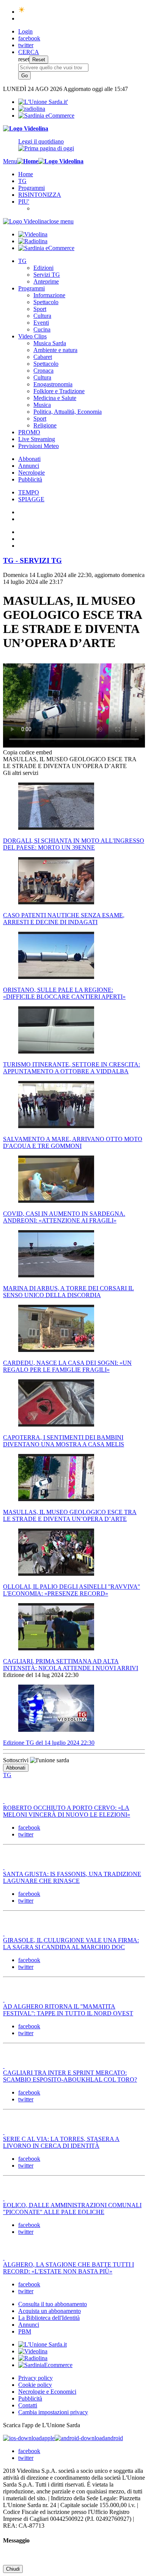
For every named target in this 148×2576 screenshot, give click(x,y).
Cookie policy (35, 2385)
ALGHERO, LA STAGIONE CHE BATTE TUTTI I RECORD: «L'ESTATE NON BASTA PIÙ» (68, 2268)
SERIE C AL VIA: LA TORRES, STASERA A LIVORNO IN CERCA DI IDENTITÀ (61, 2142)
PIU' (24, 202)
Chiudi (13, 2569)
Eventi (41, 323)
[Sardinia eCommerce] (46, 116)
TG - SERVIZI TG (32, 560)
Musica (42, 405)
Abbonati (29, 459)
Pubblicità (30, 479)
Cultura (42, 316)
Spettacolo (46, 302)
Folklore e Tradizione (59, 391)
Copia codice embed (28, 752)
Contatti (28, 2405)
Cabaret (43, 357)
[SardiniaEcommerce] (45, 2365)
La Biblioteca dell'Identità (49, 2318)
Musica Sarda (50, 343)
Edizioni (43, 268)
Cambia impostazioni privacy (53, 2412)
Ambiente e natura (55, 350)
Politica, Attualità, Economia (68, 412)
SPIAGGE (31, 499)
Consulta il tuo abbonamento (53, 2304)
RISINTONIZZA (40, 195)
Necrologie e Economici (47, 2392)
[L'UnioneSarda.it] (43, 2344)
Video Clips (32, 336)
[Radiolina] (32, 109)
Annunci (29, 466)
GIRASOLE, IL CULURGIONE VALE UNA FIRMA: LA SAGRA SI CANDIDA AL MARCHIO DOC (71, 1944)
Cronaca (43, 371)
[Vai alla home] (28, 161)
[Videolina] (26, 128)
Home (26, 174)
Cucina (42, 329)
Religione (45, 425)
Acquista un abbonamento (50, 2311)
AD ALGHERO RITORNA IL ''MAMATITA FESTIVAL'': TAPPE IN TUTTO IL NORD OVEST (68, 2010)
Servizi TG (47, 275)
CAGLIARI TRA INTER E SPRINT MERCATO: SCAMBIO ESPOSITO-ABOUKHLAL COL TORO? (70, 2076)
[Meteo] (22, 12)
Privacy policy (35, 2378)
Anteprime (46, 281)
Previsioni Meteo (39, 446)
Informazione (49, 295)
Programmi (31, 188)
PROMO (29, 432)
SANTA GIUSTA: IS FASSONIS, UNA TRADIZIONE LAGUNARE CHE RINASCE (72, 1877)
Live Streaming (37, 439)
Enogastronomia (53, 384)
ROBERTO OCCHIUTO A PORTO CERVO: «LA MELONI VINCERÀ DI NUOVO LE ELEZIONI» (67, 1811)
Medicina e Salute (55, 398)
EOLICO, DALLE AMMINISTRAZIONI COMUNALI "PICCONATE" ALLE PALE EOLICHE (72, 2209)
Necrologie (31, 473)
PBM (25, 2331)
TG (22, 181)
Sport (40, 309)
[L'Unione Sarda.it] (43, 102)
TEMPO (29, 492)
